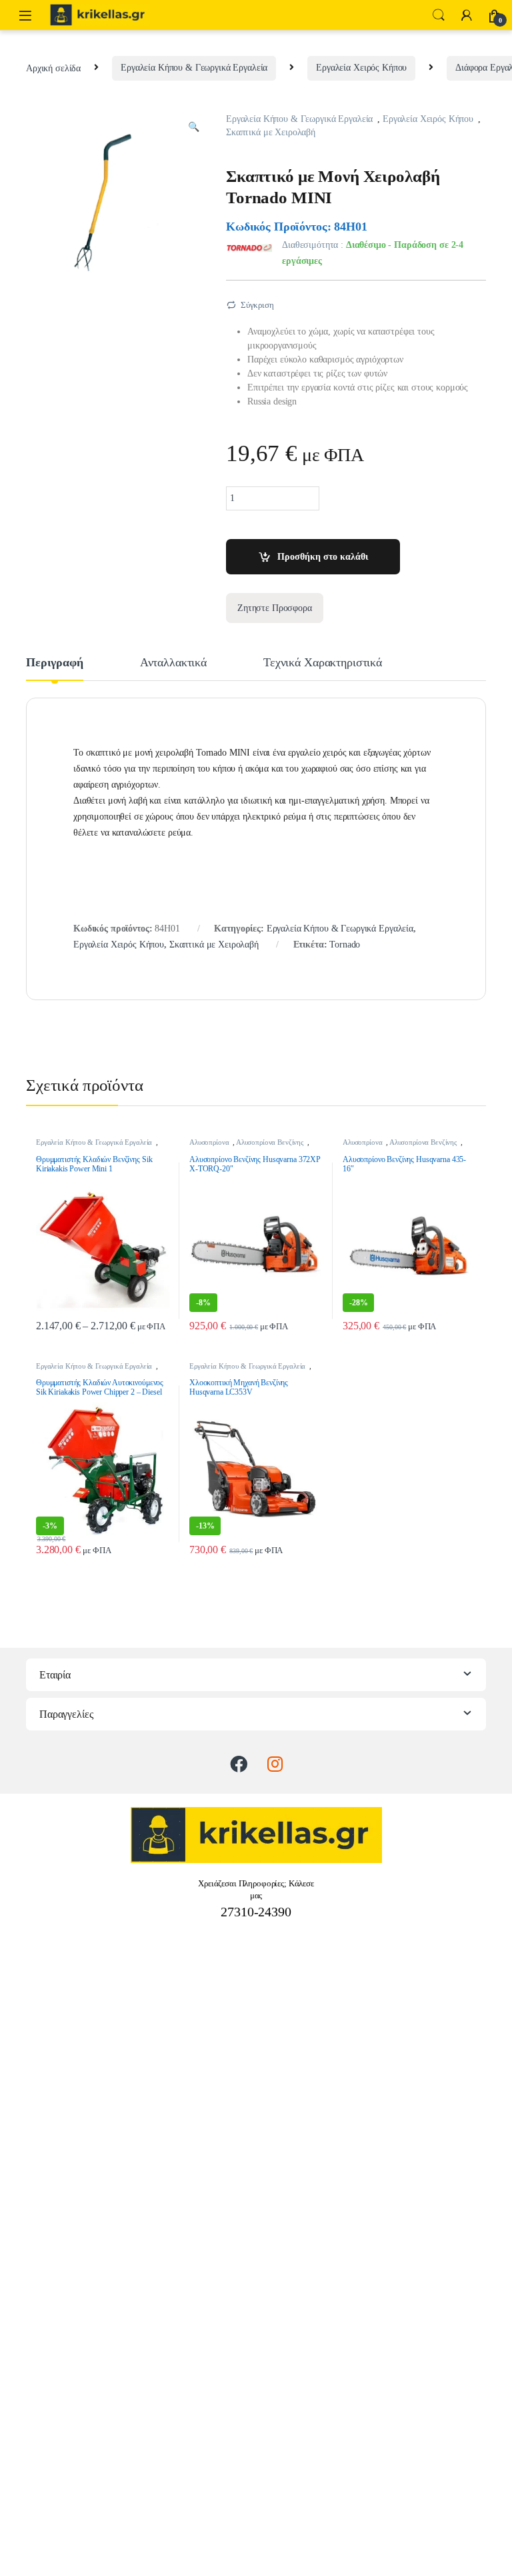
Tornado (345, 945)
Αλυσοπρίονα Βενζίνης (270, 1142)
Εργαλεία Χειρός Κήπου (361, 68)
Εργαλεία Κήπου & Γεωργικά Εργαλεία (194, 68)
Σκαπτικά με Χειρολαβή (271, 132)
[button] (194, 127)
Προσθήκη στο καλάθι (323, 557)
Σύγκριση (257, 305)
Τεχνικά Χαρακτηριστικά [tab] (323, 663)
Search (439, 15)
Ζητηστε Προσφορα (275, 608)
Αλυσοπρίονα (209, 1142)
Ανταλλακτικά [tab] (173, 663)
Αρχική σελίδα (53, 68)
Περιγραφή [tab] (55, 663)
